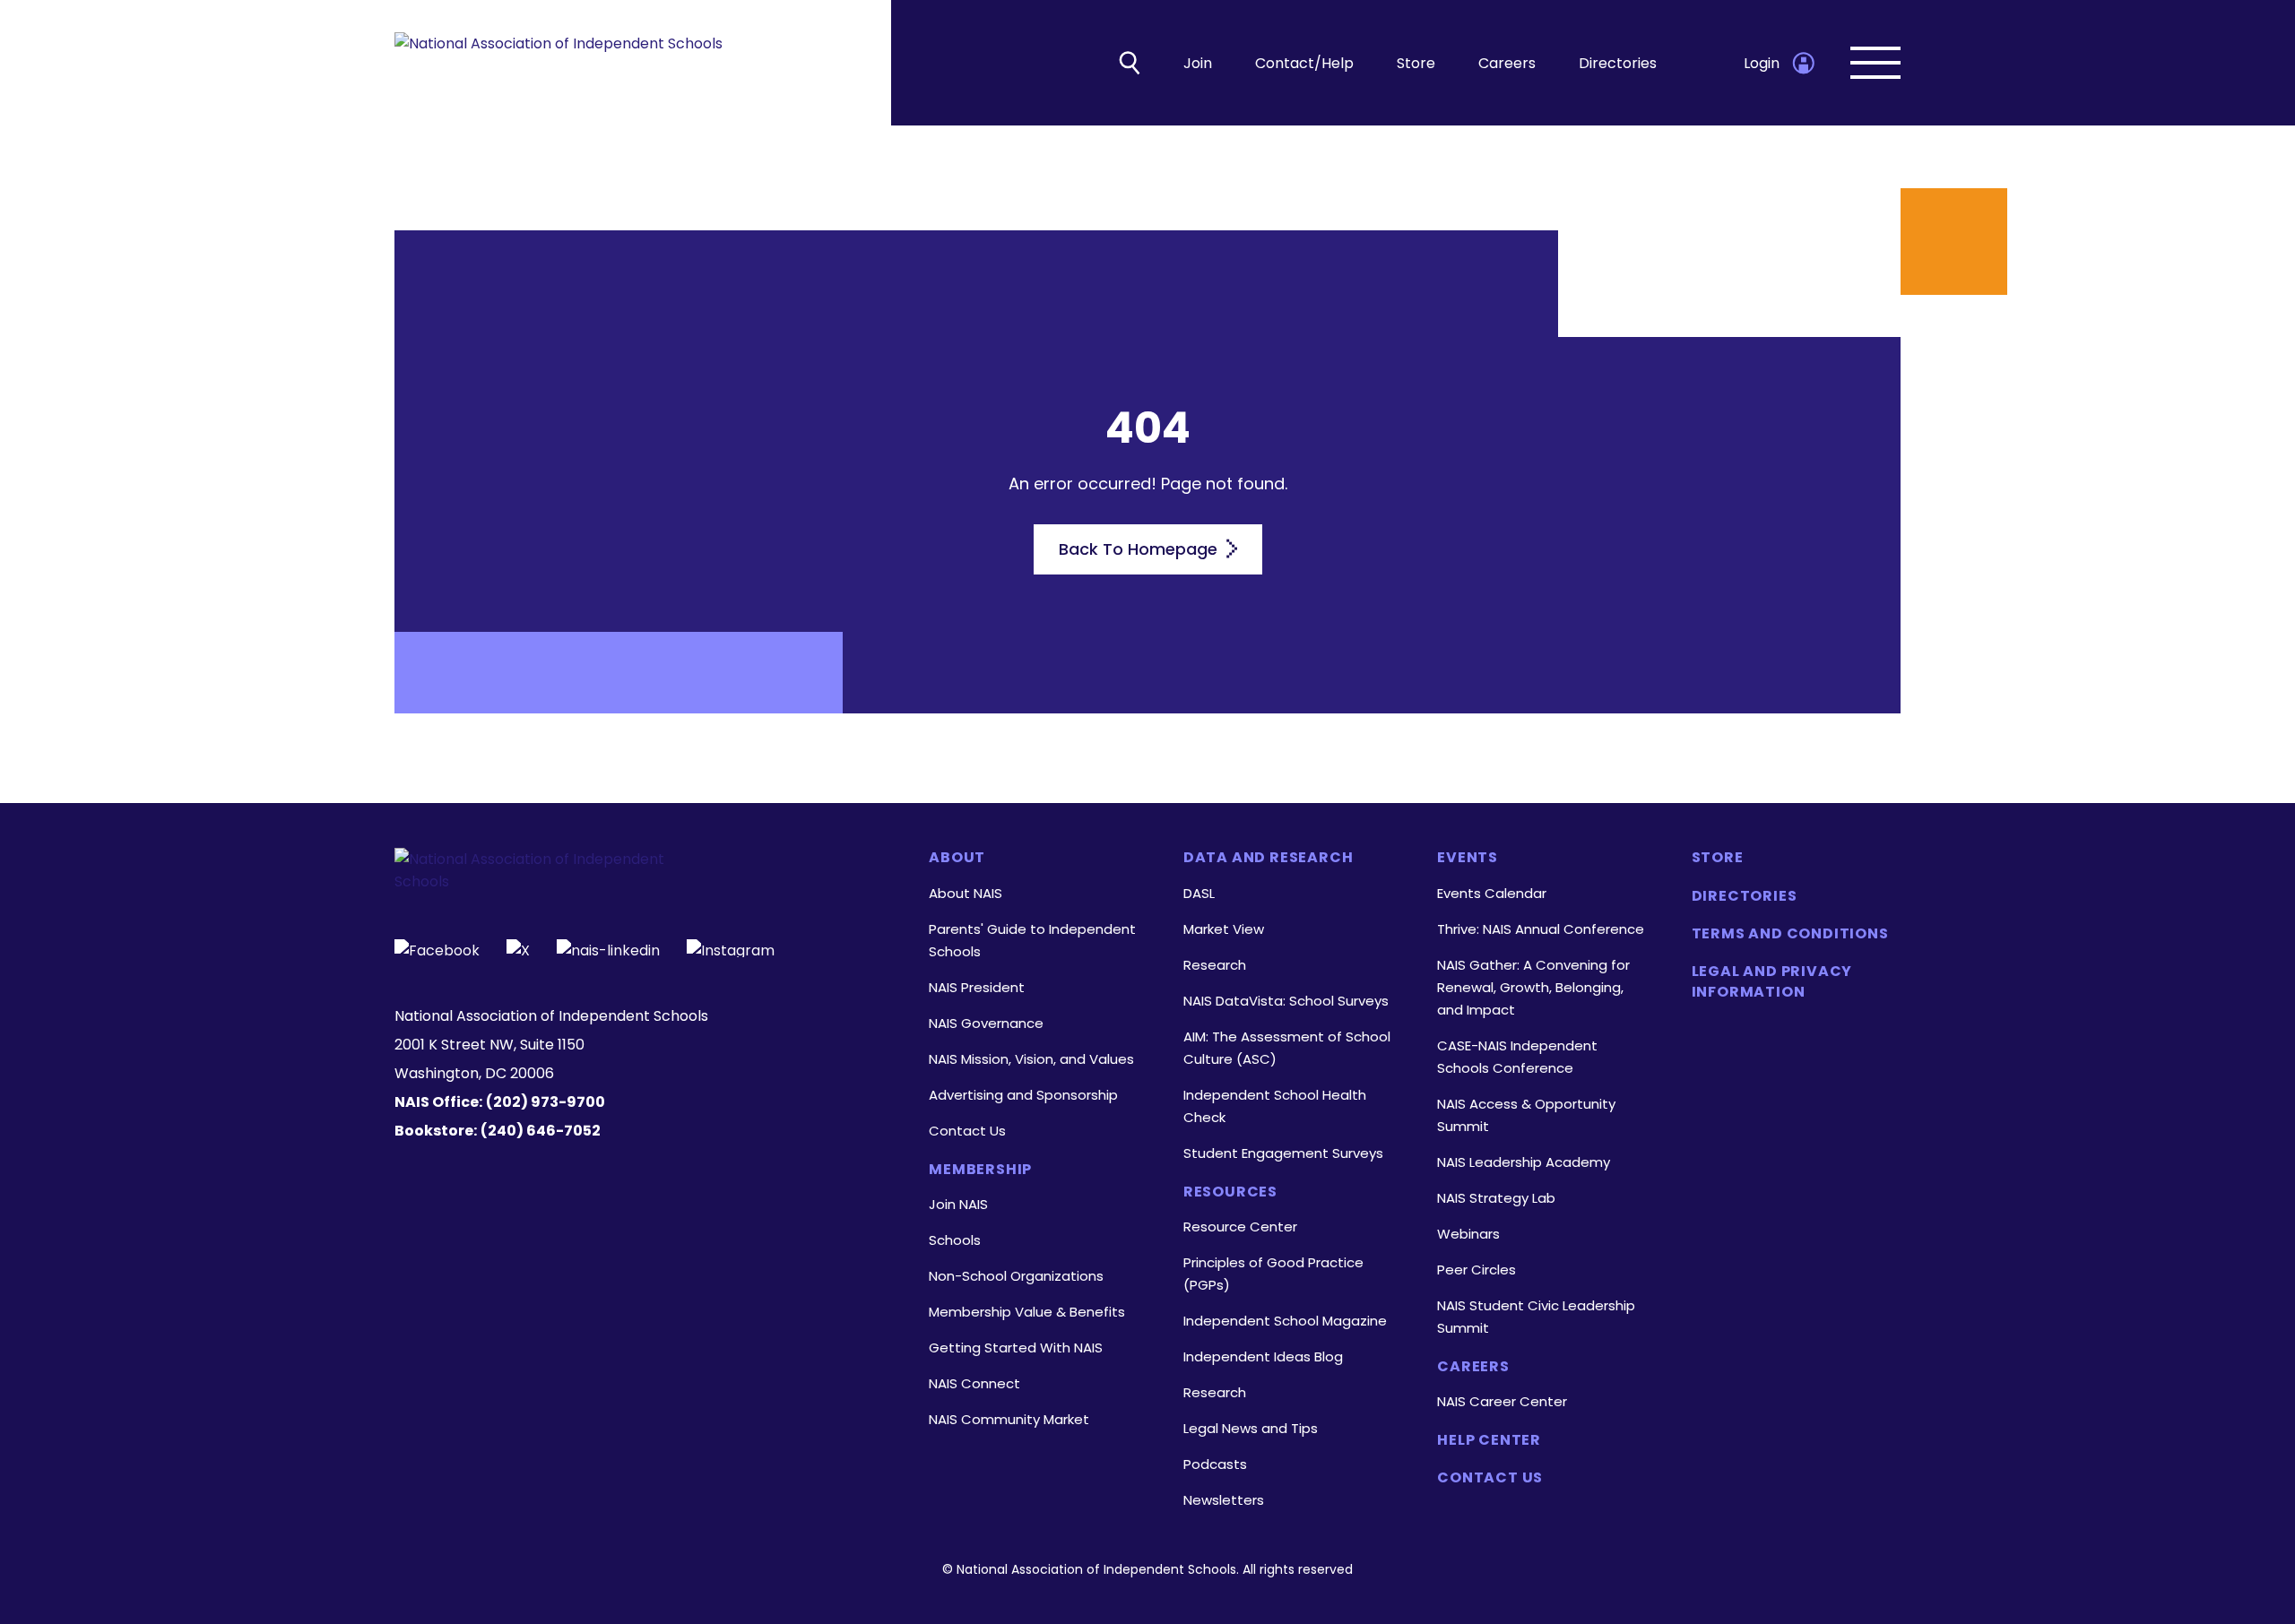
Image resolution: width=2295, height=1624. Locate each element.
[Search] (1130, 63)
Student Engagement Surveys (1283, 1153)
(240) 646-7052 (541, 1131)
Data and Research (1269, 858)
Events (1468, 858)
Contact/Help (1304, 63)
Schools (955, 1240)
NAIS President (977, 987)
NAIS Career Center (1502, 1401)
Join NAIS (958, 1204)
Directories (1618, 63)
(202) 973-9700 (546, 1102)
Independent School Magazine (1285, 1321)
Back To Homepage (1140, 549)
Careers (1507, 63)
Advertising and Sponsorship (1023, 1095)
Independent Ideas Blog (1263, 1356)
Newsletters (1224, 1500)
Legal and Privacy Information (1772, 981)
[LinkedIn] (608, 948)
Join (1198, 63)
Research (1215, 965)
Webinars (1468, 1234)
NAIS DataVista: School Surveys (1286, 1001)
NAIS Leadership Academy (1524, 1162)
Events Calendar (1492, 893)
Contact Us (967, 1131)
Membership (980, 1170)
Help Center (1489, 1440)
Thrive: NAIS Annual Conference (1541, 929)
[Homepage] (559, 63)
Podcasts (1215, 1464)
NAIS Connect (974, 1383)
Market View (1224, 929)
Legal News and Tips (1251, 1428)
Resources (1230, 1192)
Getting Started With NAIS (1016, 1348)
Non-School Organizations (1016, 1276)
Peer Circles (1477, 1270)
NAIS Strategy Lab (1496, 1198)
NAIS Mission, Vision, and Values (1031, 1059)
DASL (1199, 893)
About (957, 858)
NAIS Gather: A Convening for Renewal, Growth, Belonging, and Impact (1533, 987)
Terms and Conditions (1790, 934)
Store (1416, 63)
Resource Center (1240, 1227)
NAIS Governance (986, 1023)
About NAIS (966, 893)
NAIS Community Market (1009, 1419)
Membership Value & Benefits (1027, 1312)
